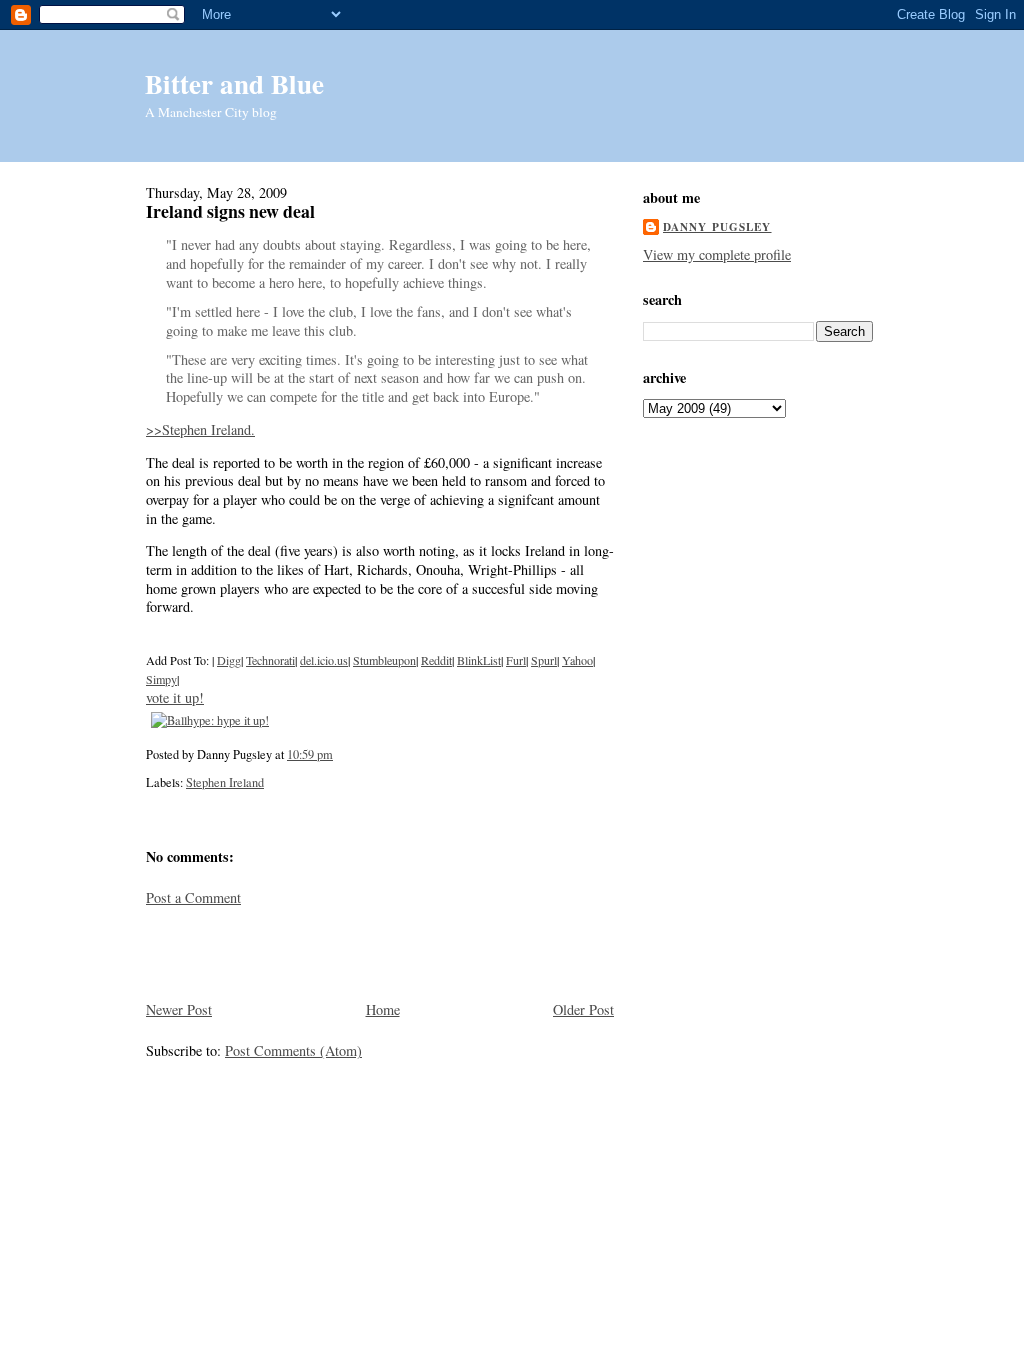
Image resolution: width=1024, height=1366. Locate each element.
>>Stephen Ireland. (200, 429)
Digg (229, 660)
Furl (516, 660)
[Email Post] (338, 754)
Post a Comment (193, 897)
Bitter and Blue (234, 83)
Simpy (161, 679)
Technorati (270, 660)
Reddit (436, 660)
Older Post (583, 1009)
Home (383, 1009)
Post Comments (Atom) (293, 1050)
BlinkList (479, 660)
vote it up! (175, 697)
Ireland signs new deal (230, 211)
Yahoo (577, 660)
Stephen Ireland (225, 782)
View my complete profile (717, 254)
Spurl (544, 660)
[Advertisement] (263, 952)
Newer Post (179, 1009)
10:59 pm (310, 754)
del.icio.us (324, 660)
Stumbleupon (384, 660)
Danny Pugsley (717, 227)
